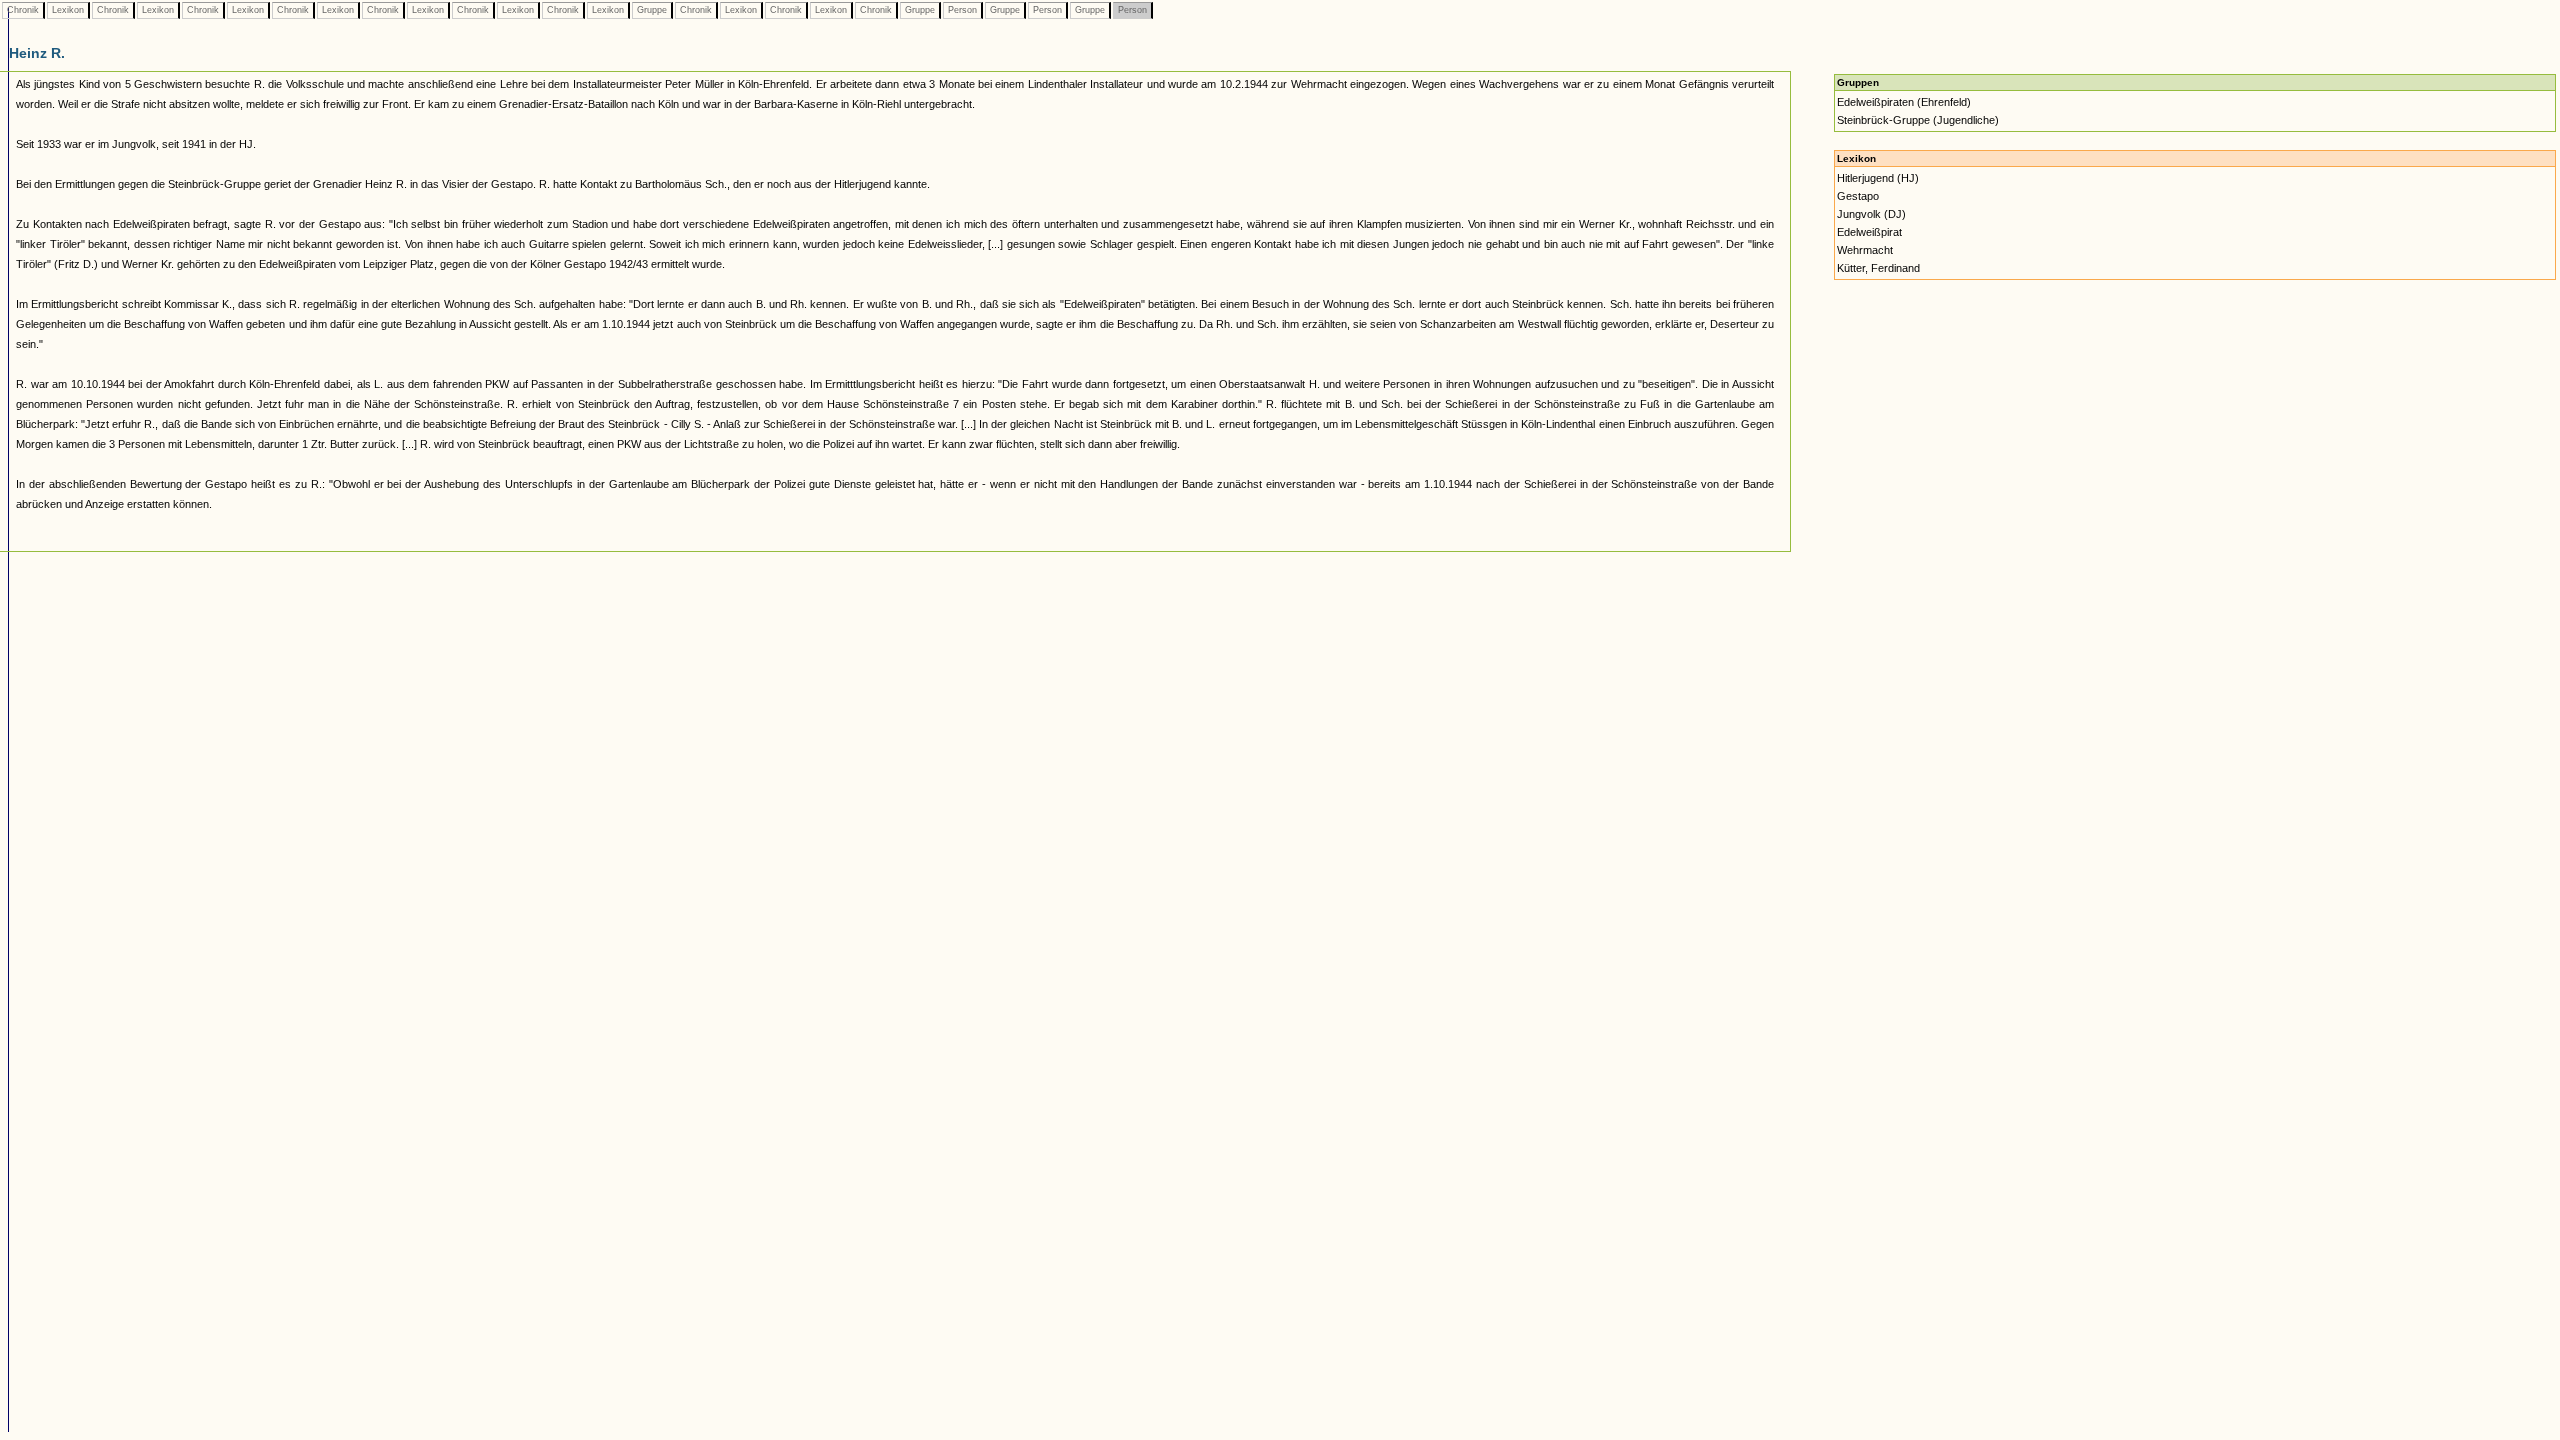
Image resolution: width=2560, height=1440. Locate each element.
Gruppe (652, 10)
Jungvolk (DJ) (1871, 214)
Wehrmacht (1865, 250)
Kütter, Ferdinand (1878, 268)
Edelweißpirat (1869, 232)
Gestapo (1858, 196)
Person (962, 10)
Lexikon (68, 10)
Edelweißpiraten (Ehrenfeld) (1904, 102)
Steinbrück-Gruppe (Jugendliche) (1918, 120)
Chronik (23, 10)
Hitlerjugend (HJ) (1878, 178)
